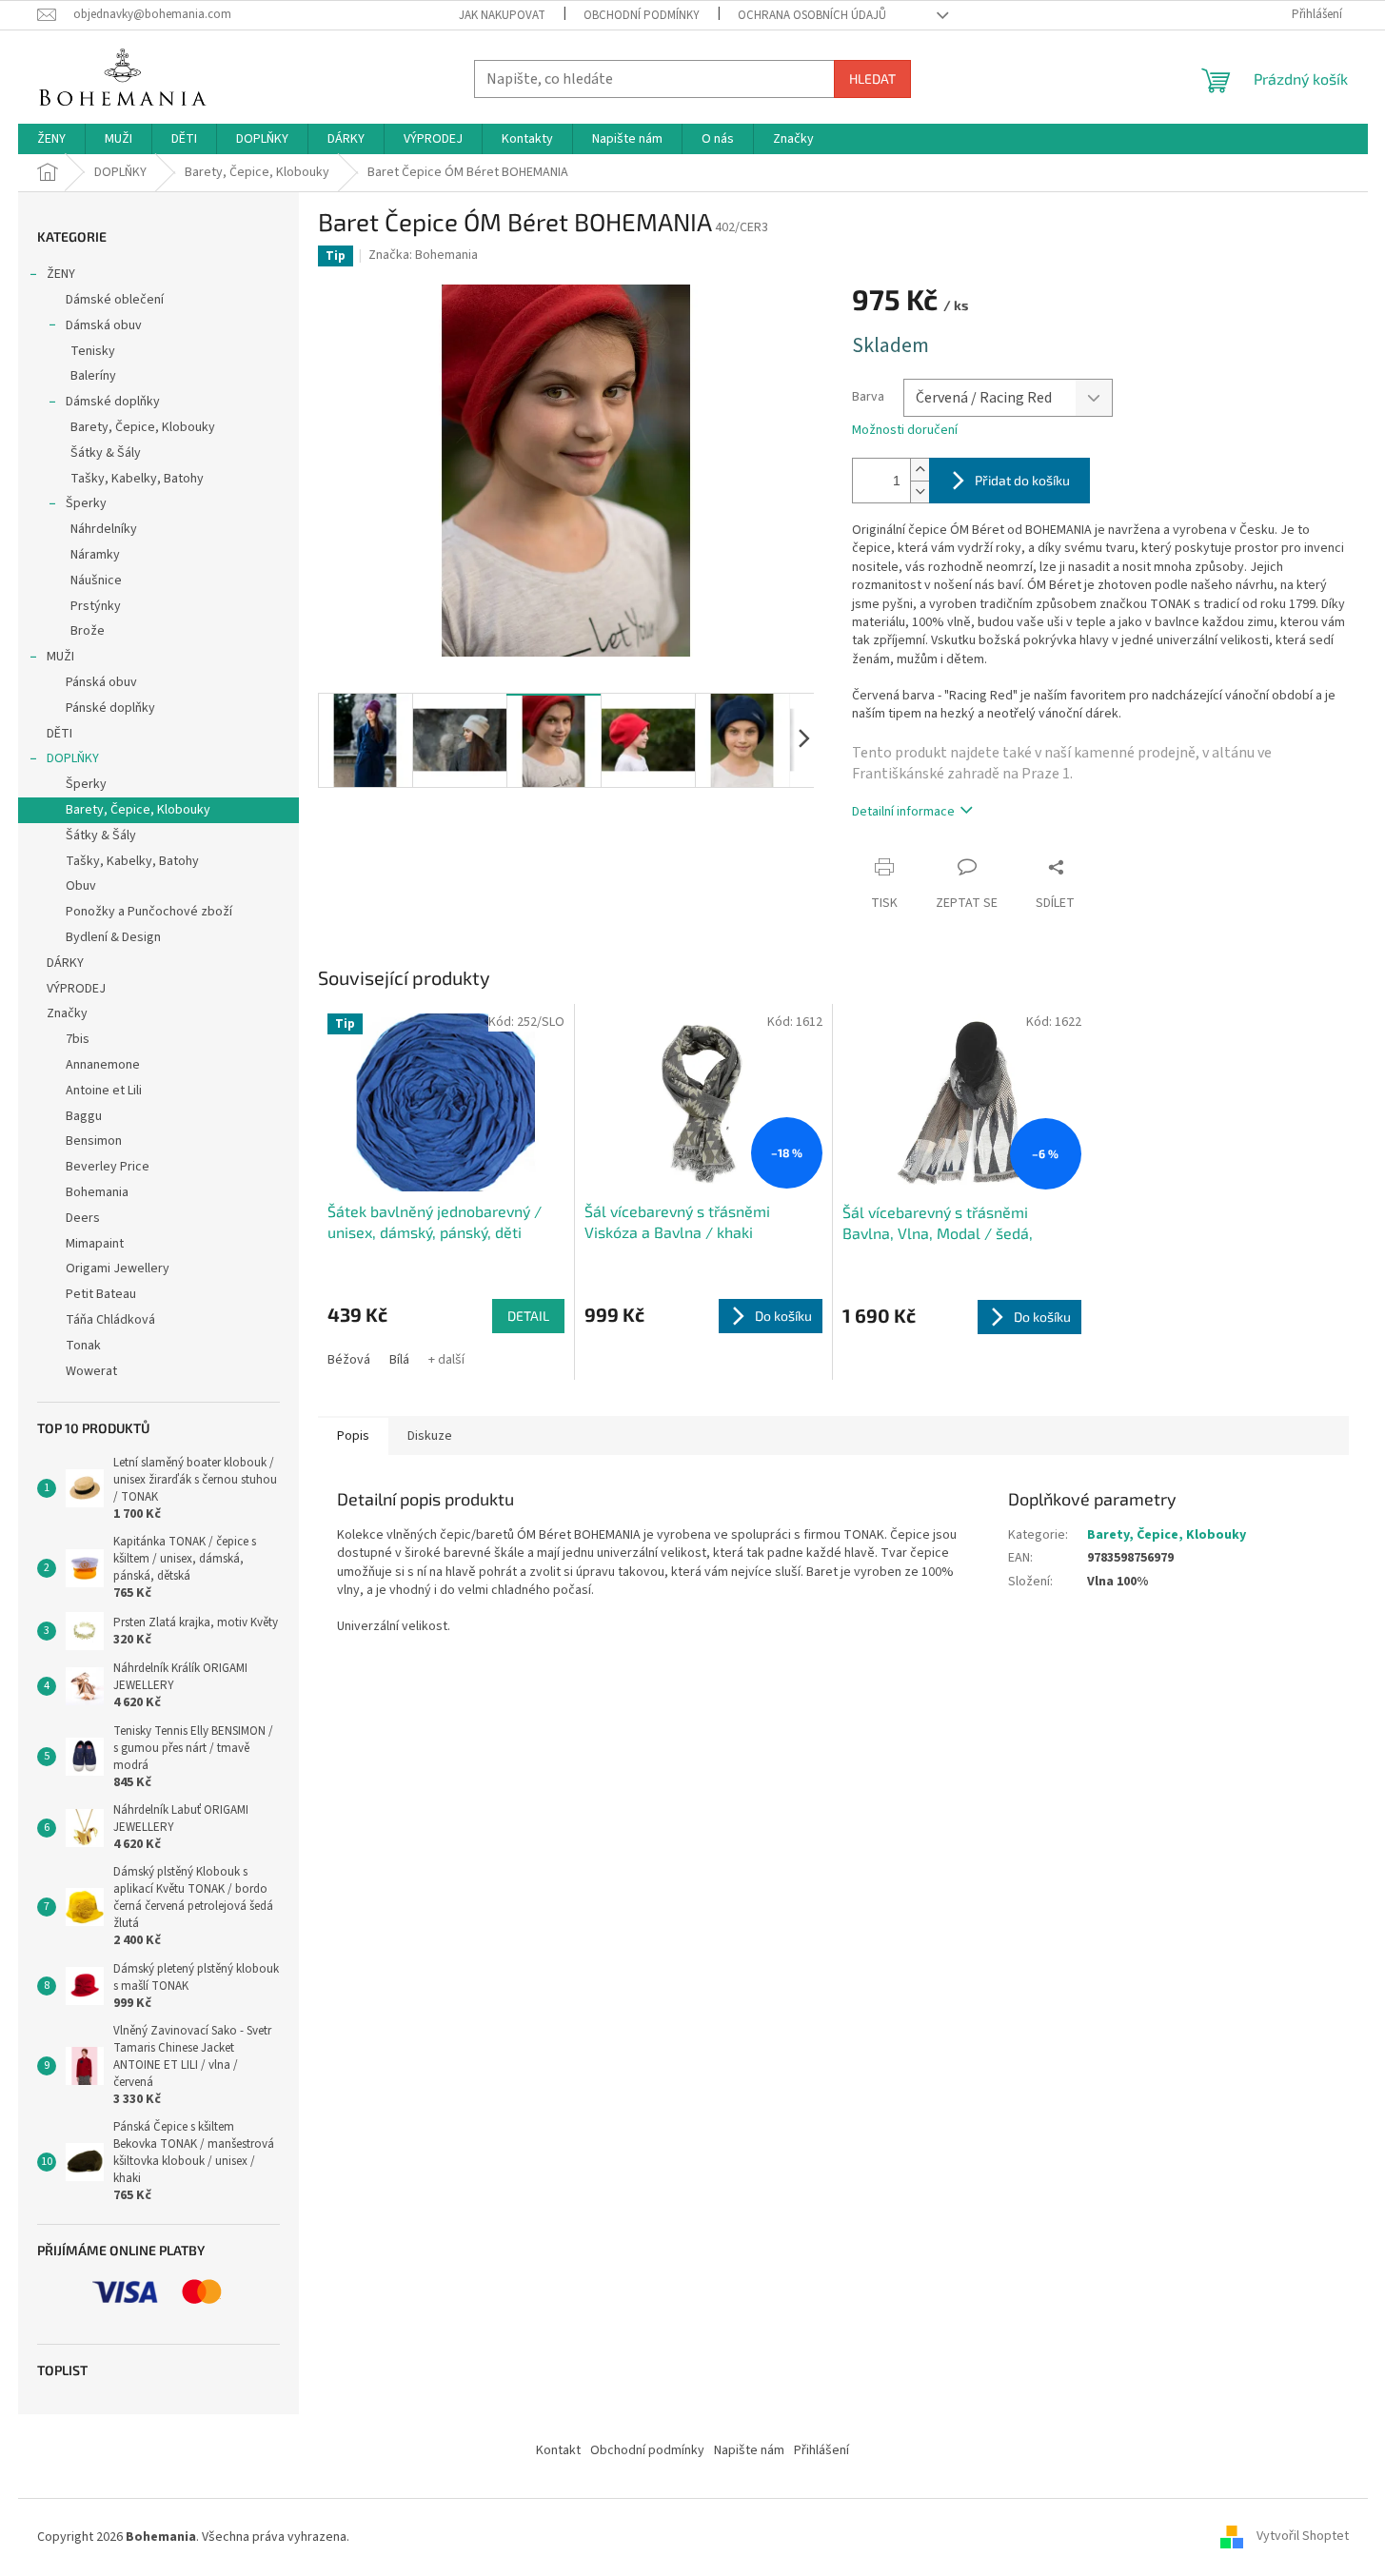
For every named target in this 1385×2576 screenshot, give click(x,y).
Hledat (872, 79)
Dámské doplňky (113, 402)
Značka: (423, 255)
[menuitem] (51, 139)
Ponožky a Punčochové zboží (149, 912)
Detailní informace (903, 812)
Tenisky (93, 351)
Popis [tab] (353, 1436)
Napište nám (749, 2450)
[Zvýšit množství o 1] (920, 470)
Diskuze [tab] (430, 1436)
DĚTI (59, 734)
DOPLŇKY (73, 758)
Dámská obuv (104, 325)
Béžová (349, 1360)
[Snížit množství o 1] (920, 492)
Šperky (86, 503)
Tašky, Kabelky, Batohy (137, 479)
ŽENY (61, 274)
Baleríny (93, 376)
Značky (67, 1013)
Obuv (81, 886)
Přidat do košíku (1022, 480)
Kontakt (558, 2450)
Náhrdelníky (104, 529)
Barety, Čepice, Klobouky (143, 427)
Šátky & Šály (106, 453)
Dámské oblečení (115, 300)
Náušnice (96, 580)
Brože (88, 631)
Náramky (95, 555)
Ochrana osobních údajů (812, 15)
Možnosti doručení (905, 431)
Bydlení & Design (113, 937)
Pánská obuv (101, 682)
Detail (528, 1316)
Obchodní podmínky (642, 15)
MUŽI (60, 657)
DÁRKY (65, 963)
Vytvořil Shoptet (1303, 2537)
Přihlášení (821, 2450)
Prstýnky (96, 606)
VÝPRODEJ (76, 989)
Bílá (399, 1360)
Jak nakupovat (502, 15)
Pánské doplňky (110, 708)
